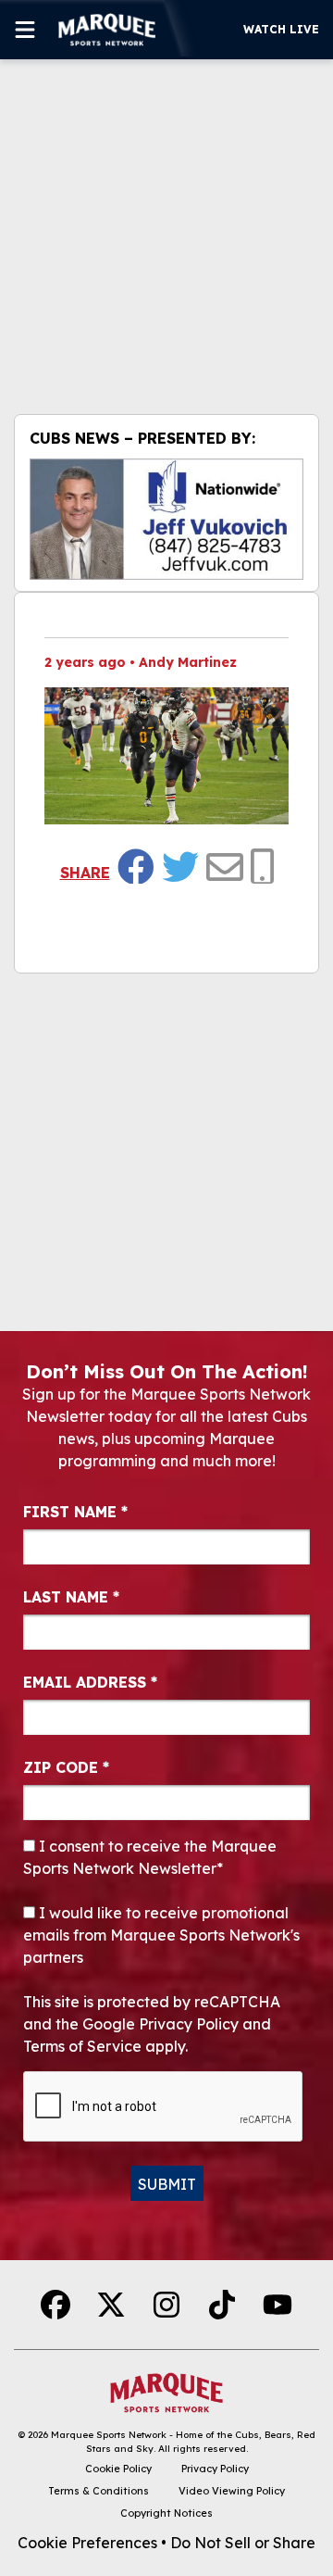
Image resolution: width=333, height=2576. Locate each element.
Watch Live (281, 29)
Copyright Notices (166, 2513)
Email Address (90, 1682)
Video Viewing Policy (232, 2491)
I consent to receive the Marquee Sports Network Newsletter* (150, 1857)
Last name (71, 1597)
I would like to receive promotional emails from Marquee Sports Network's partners (161, 1935)
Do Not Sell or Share (243, 2543)
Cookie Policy (118, 2469)
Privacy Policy (215, 2469)
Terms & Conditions (99, 2491)
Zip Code (66, 1767)
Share (85, 873)
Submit (167, 2184)
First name (75, 1512)
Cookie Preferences (87, 2543)
